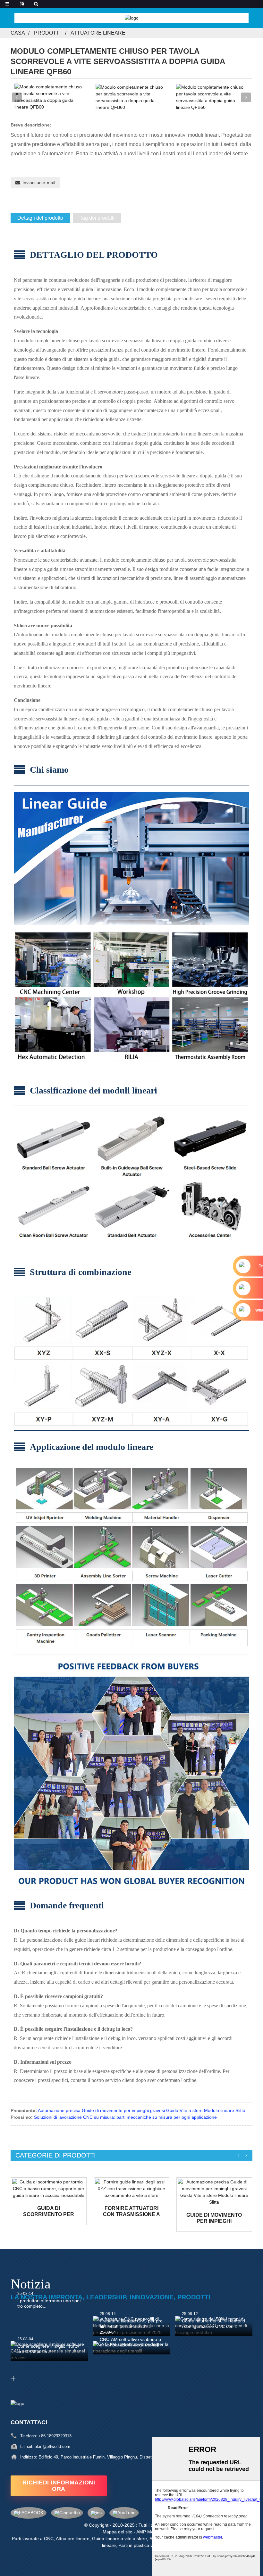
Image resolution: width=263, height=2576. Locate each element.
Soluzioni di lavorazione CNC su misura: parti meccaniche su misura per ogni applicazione (125, 2117)
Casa (18, 33)
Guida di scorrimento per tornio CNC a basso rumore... (49, 2211)
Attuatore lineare (98, 33)
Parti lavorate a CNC (33, 2539)
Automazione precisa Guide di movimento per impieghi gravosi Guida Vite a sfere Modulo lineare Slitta (142, 2110)
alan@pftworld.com (52, 2446)
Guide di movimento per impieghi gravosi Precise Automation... (214, 2218)
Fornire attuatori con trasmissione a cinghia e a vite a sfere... (131, 2211)
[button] (246, 97)
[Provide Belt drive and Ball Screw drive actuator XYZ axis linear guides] (131, 2189)
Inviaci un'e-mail (39, 183)
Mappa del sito (118, 2532)
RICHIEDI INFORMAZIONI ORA (59, 2486)
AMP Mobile (148, 2532)
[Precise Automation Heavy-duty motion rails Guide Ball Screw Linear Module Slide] (214, 2192)
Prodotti (47, 33)
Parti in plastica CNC (139, 2545)
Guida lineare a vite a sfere (119, 2539)
